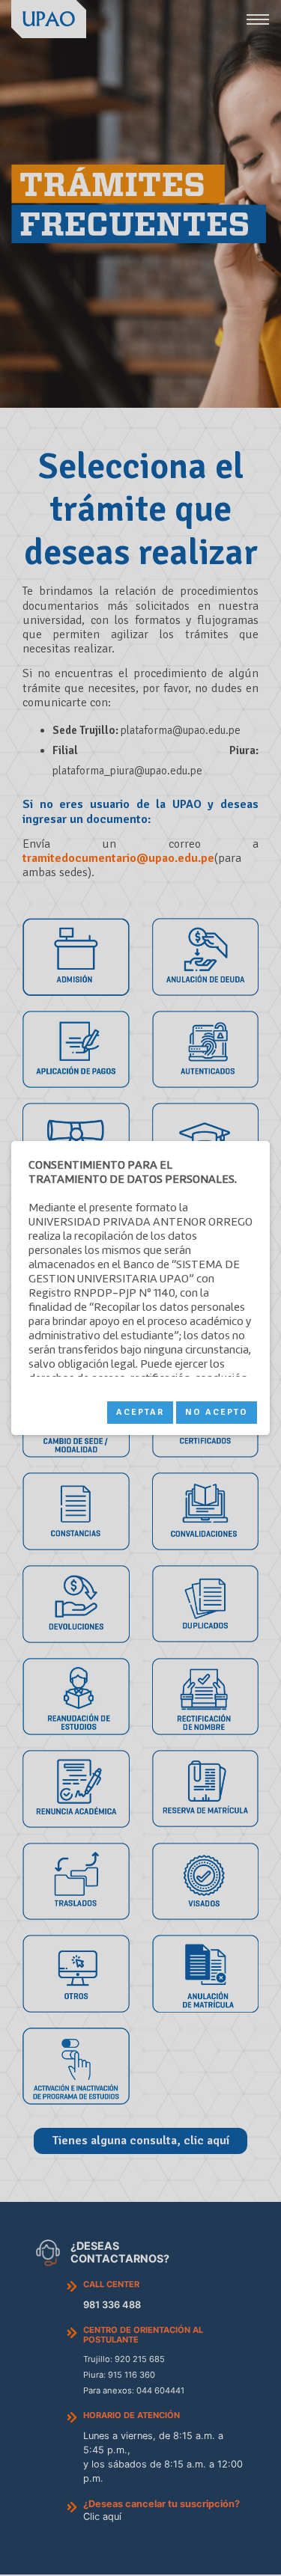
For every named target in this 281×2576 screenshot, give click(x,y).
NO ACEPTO (217, 1412)
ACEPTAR (140, 1412)
